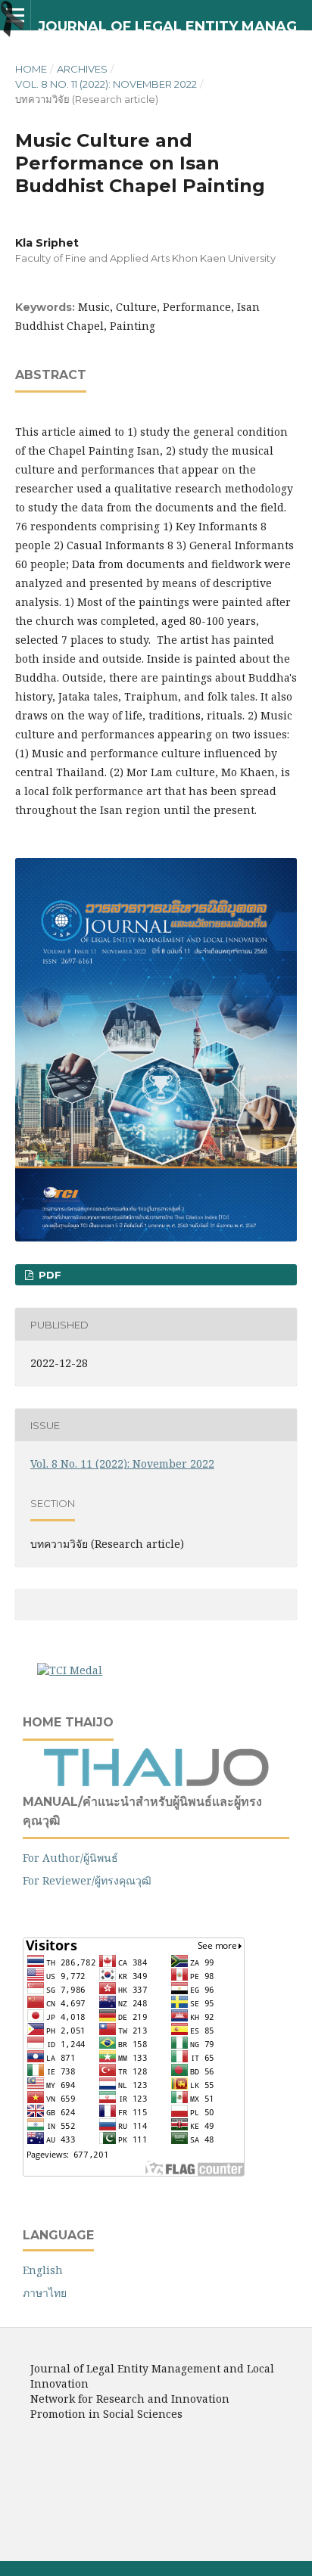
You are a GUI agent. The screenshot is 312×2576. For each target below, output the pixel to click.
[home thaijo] (156, 1783)
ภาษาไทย (45, 2293)
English (43, 2270)
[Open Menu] (15, 15)
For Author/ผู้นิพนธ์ (70, 1858)
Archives (82, 69)
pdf (48, 1275)
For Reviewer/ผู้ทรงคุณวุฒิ (87, 1880)
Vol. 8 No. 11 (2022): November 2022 (106, 84)
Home (31, 69)
